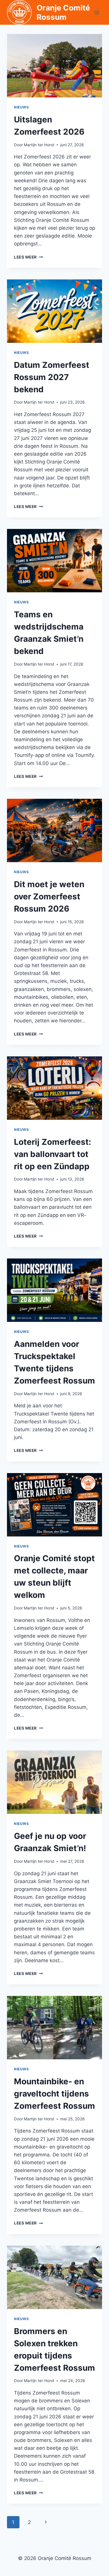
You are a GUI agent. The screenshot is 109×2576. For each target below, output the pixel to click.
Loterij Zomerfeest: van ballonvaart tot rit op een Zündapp (52, 1154)
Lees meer (28, 257)
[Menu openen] (97, 12)
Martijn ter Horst (39, 145)
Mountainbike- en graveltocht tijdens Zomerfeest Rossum (54, 2094)
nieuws (22, 107)
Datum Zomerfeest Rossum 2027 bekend (52, 377)
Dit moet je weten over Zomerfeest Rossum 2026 (49, 896)
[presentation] (54, 66)
